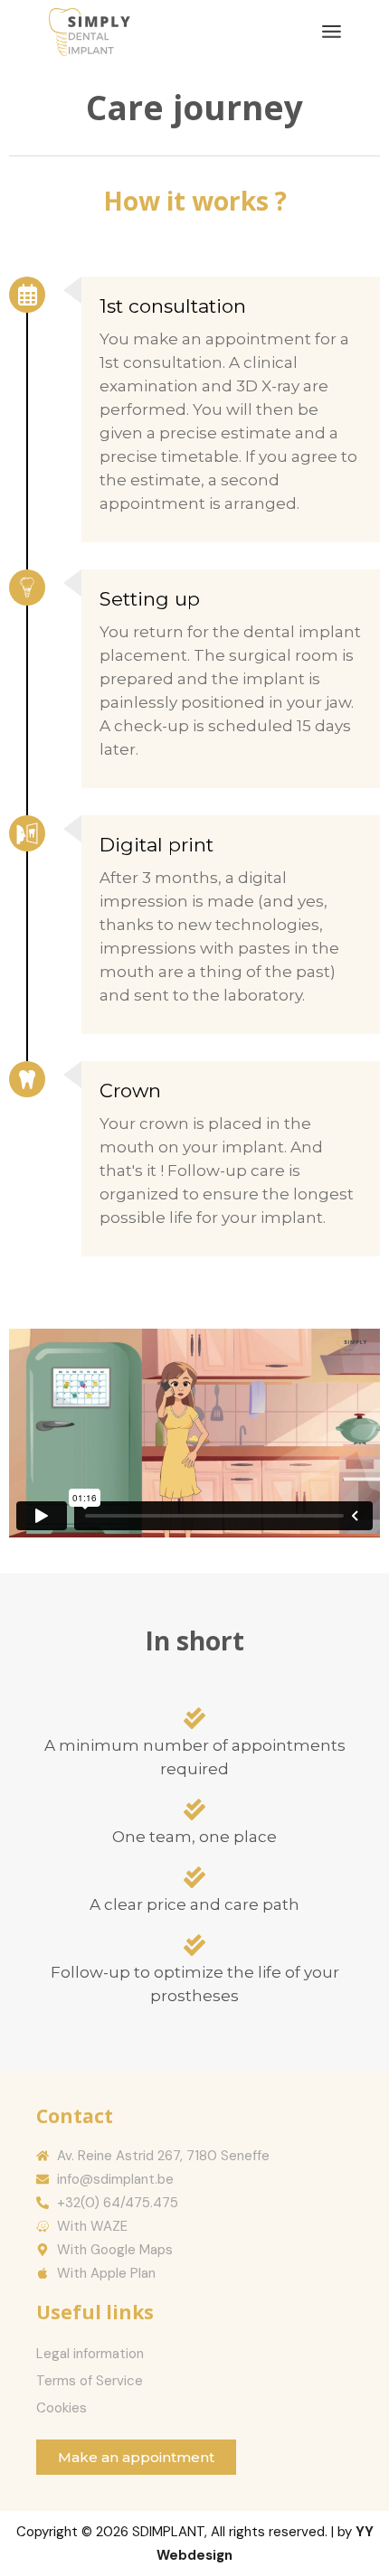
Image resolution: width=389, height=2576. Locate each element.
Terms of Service (90, 2381)
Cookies (62, 2408)
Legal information (90, 2354)
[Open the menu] (332, 32)
